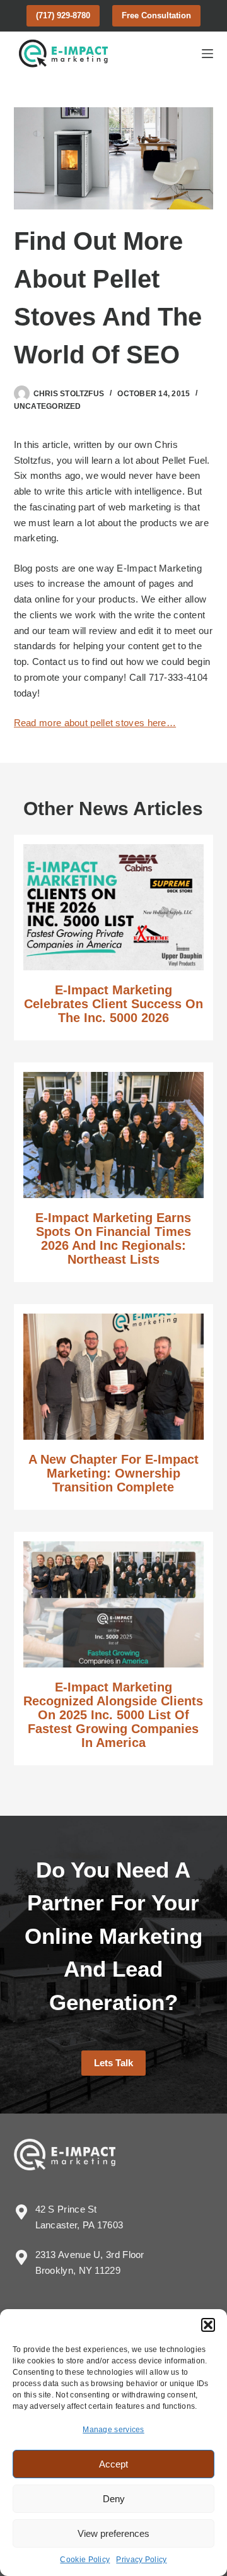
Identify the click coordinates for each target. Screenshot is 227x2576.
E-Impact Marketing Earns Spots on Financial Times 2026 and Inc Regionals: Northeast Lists (113, 1238)
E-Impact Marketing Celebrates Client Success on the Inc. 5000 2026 (113, 1004)
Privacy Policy (141, 2560)
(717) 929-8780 (63, 15)
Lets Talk (113, 2063)
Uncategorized (48, 406)
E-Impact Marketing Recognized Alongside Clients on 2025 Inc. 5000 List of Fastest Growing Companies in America (113, 1715)
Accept (113, 2464)
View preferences (113, 2533)
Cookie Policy (85, 2560)
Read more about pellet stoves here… (95, 723)
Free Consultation (156, 15)
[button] (208, 2325)
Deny (114, 2499)
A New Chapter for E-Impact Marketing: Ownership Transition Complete (113, 1473)
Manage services (113, 2430)
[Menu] (207, 54)
